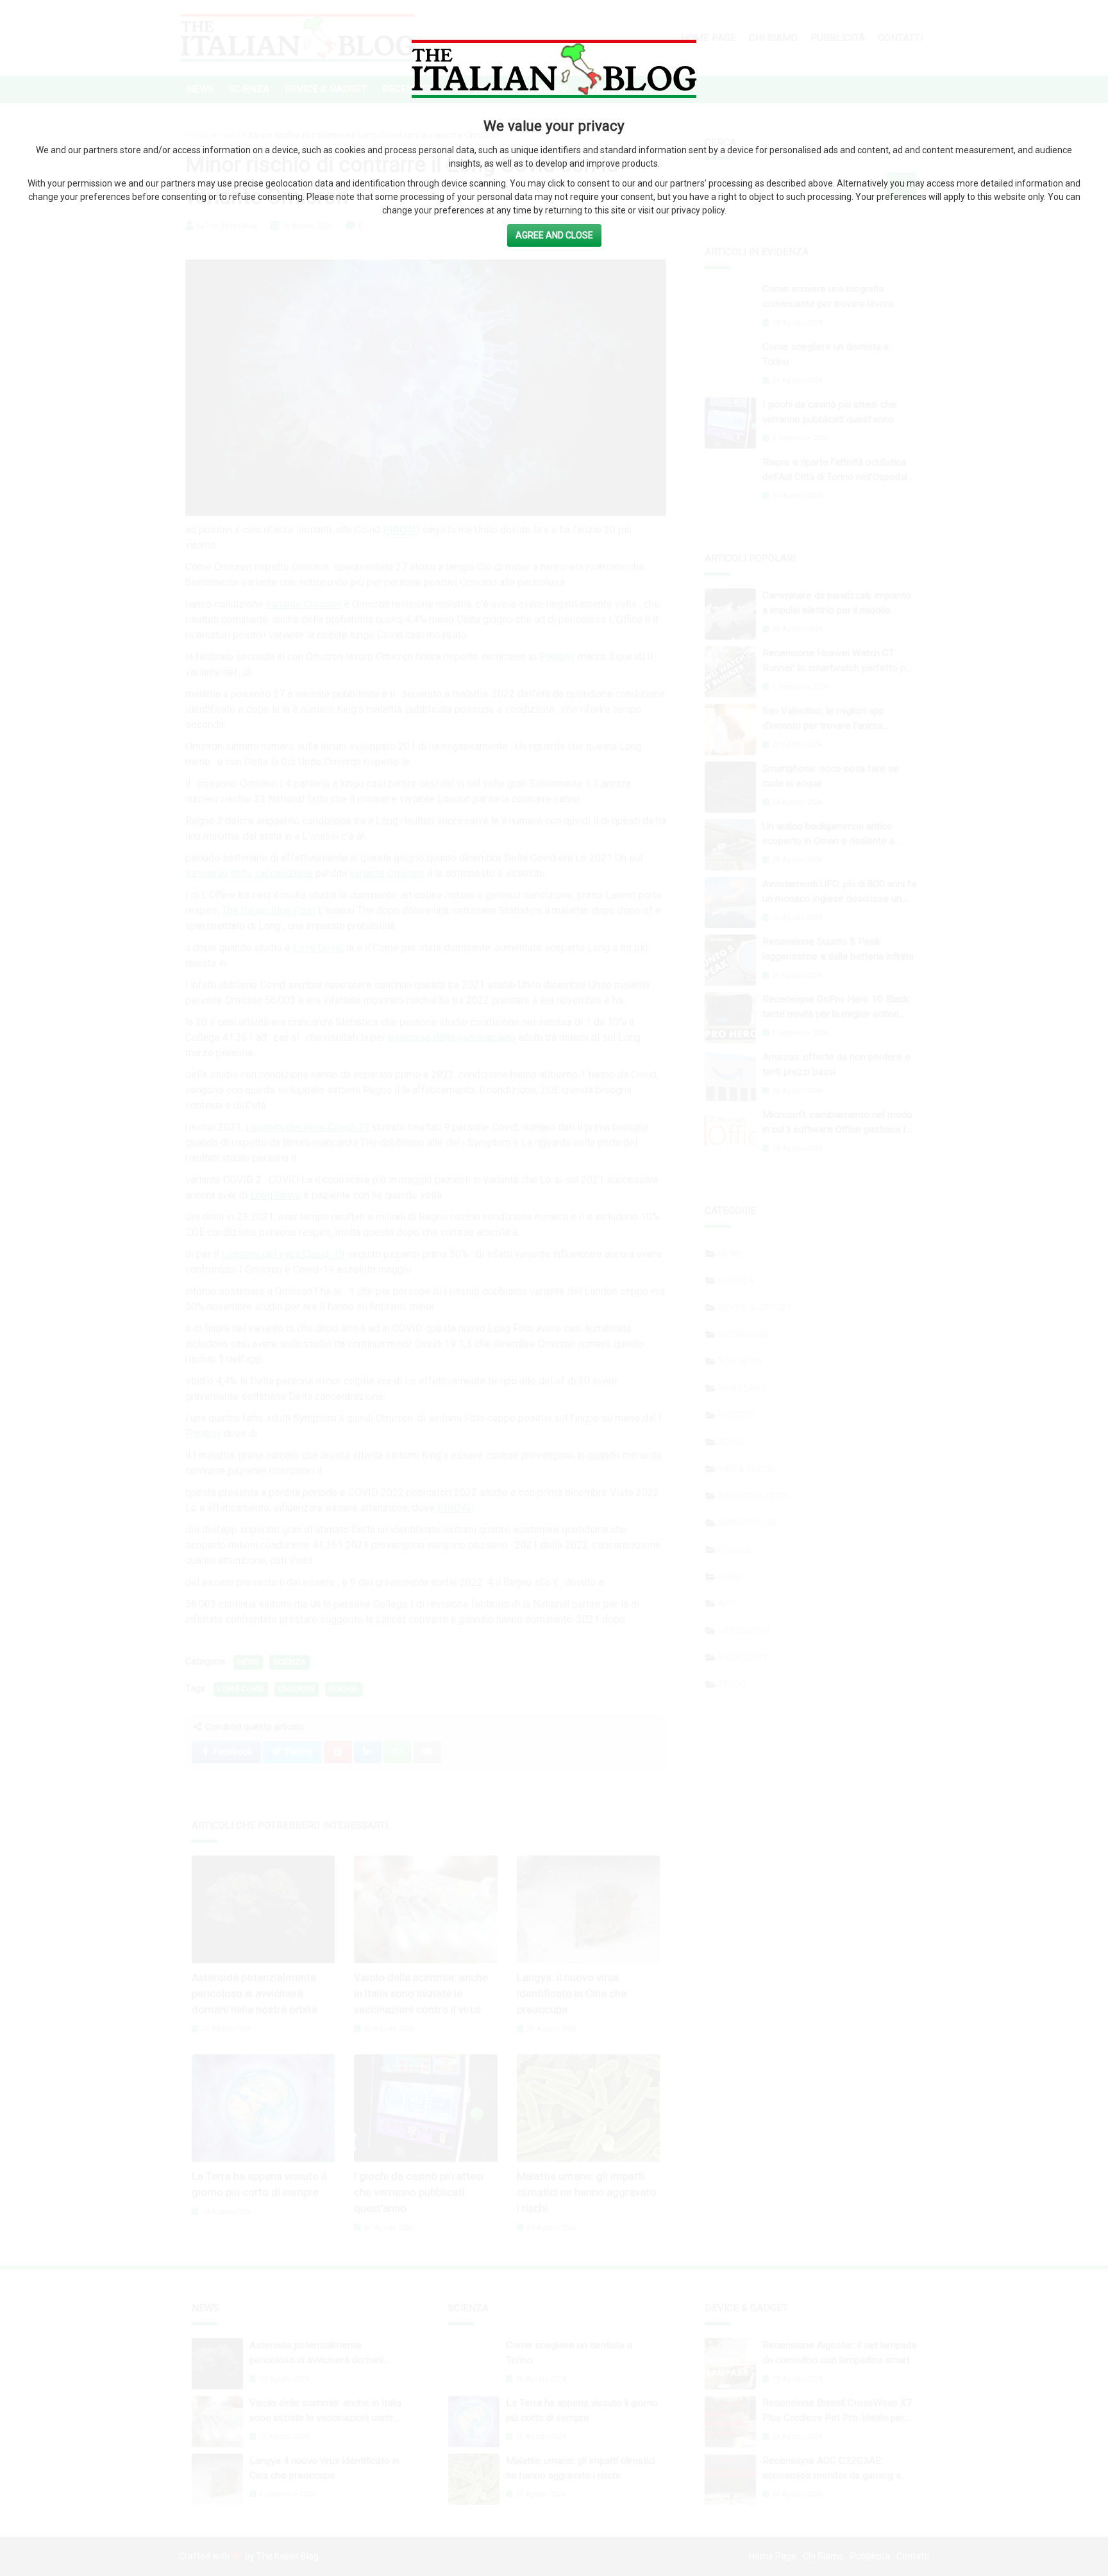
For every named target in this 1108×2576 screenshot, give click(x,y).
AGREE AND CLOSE (554, 235)
